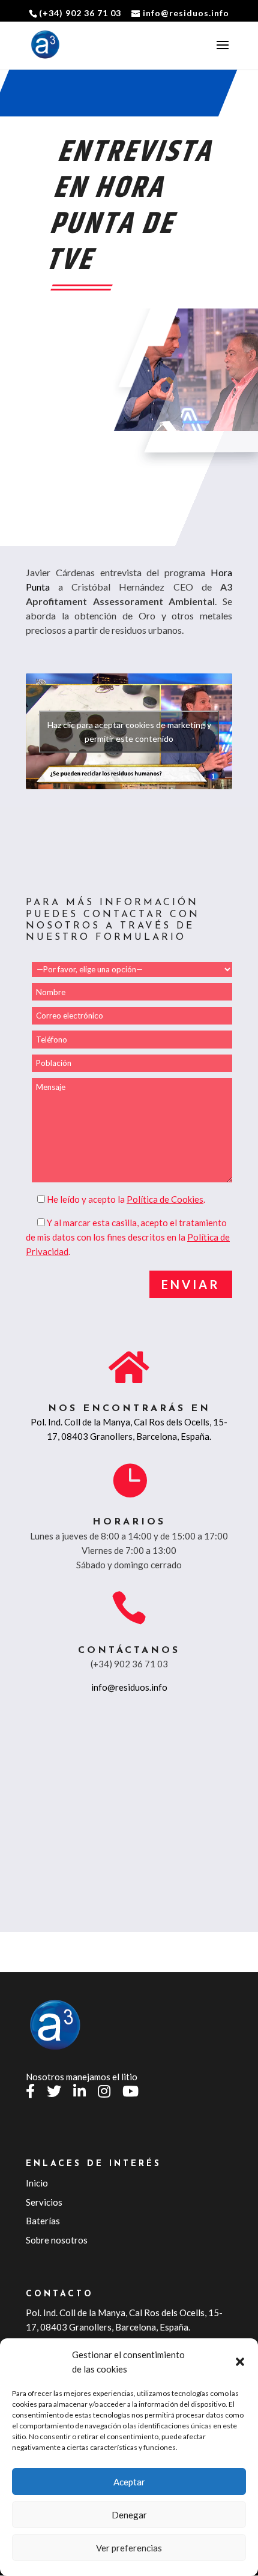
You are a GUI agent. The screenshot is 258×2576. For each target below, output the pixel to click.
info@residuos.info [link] (129, 1687)
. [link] (166, 1199)
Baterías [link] (43, 2221)
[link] (46, 45)
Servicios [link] (44, 2202)
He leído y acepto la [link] (87, 1199)
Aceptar (129, 2482)
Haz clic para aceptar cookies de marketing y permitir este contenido (129, 732)
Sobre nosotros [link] (57, 2240)
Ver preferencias (129, 2548)
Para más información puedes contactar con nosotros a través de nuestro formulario (113, 920)
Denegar (129, 2515)
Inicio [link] (37, 2183)
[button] (240, 2362)
